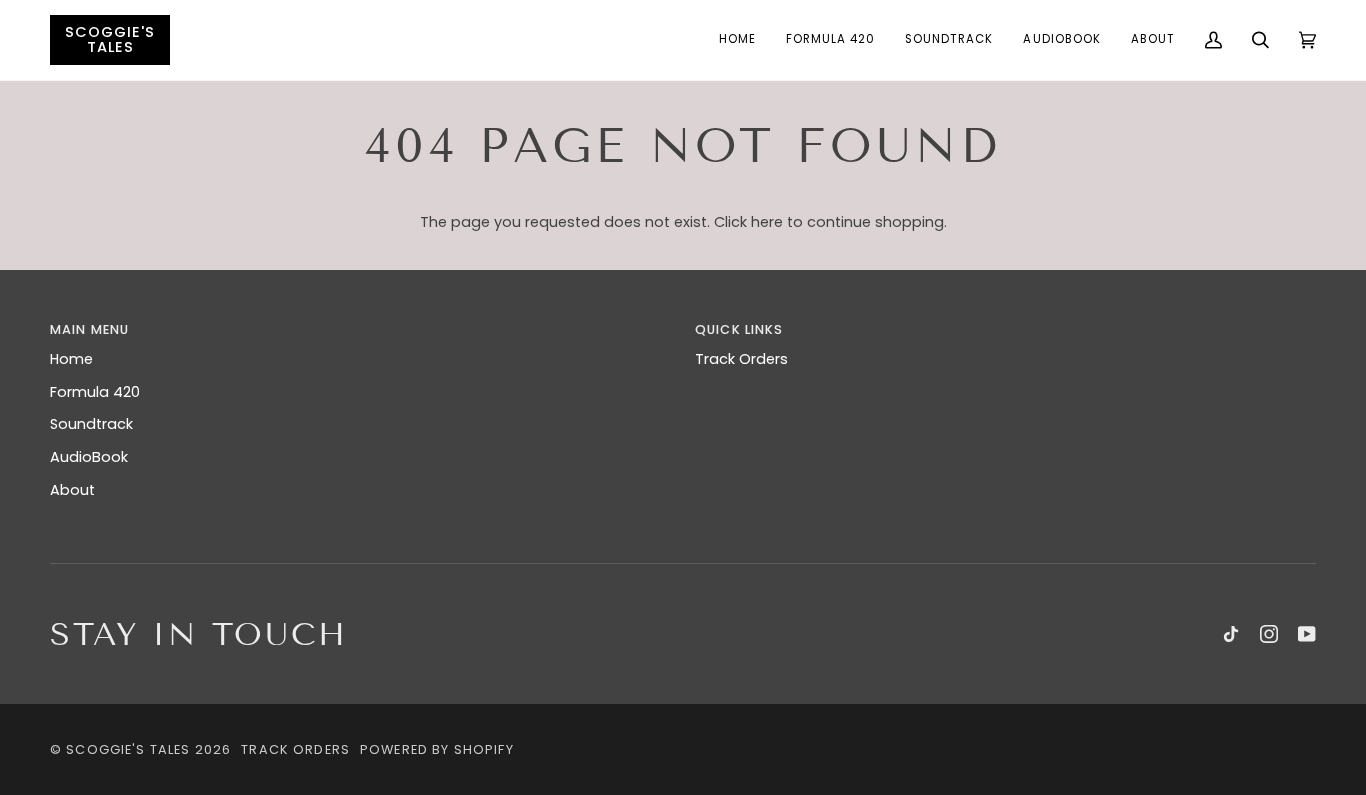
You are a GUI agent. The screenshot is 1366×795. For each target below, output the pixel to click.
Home (71, 359)
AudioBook (89, 457)
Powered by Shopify (437, 749)
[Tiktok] (1231, 634)
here (767, 222)
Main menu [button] (89, 329)
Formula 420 (95, 392)
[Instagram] (1269, 634)
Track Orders (741, 359)
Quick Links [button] (739, 329)
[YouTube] (1307, 634)
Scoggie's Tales (128, 749)
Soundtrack (91, 424)
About (72, 490)
